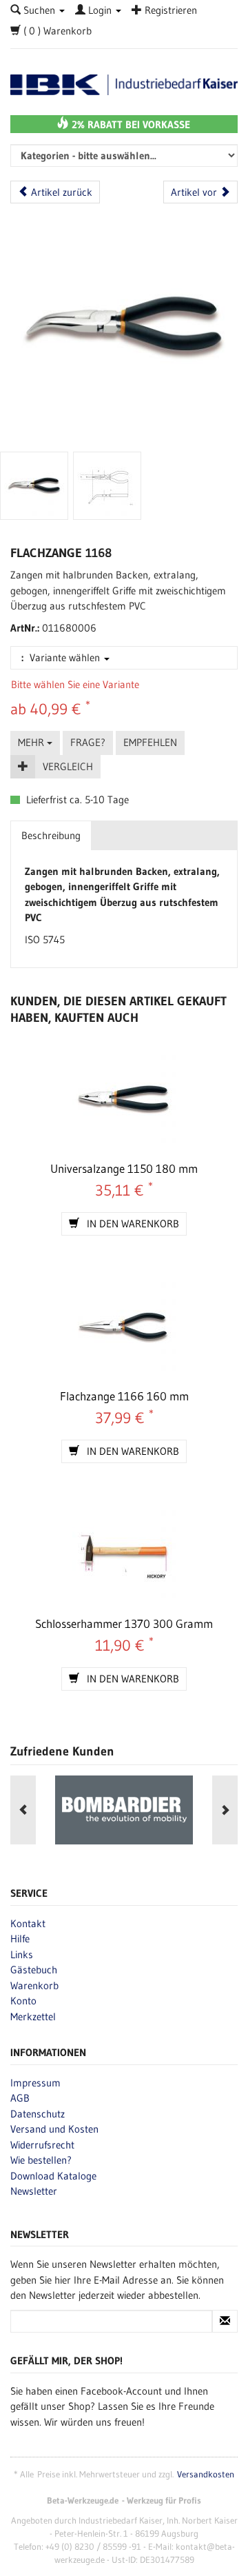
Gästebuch (34, 1970)
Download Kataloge (53, 2176)
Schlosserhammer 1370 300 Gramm (124, 1623)
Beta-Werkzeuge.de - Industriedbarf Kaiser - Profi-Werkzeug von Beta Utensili (124, 85)
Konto (23, 2001)
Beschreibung (51, 835)
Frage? (88, 742)
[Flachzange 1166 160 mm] (124, 1329)
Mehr (32, 742)
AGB (20, 2098)
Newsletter (34, 2191)
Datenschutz (38, 2114)
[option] (124, 1810)
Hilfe (20, 1939)
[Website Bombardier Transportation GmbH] (124, 1810)
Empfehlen (150, 742)
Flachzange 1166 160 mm (124, 1396)
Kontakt (28, 1923)
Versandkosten (206, 2474)
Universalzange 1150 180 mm (124, 1168)
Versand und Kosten (54, 2129)
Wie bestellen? (41, 2160)
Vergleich (68, 766)
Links (22, 1954)
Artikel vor (195, 192)
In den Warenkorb (132, 1224)
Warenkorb (34, 1985)
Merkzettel (33, 2016)
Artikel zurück (60, 192)
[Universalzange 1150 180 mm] (124, 1101)
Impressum (35, 2083)
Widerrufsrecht (42, 2145)
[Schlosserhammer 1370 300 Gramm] (124, 1556)
